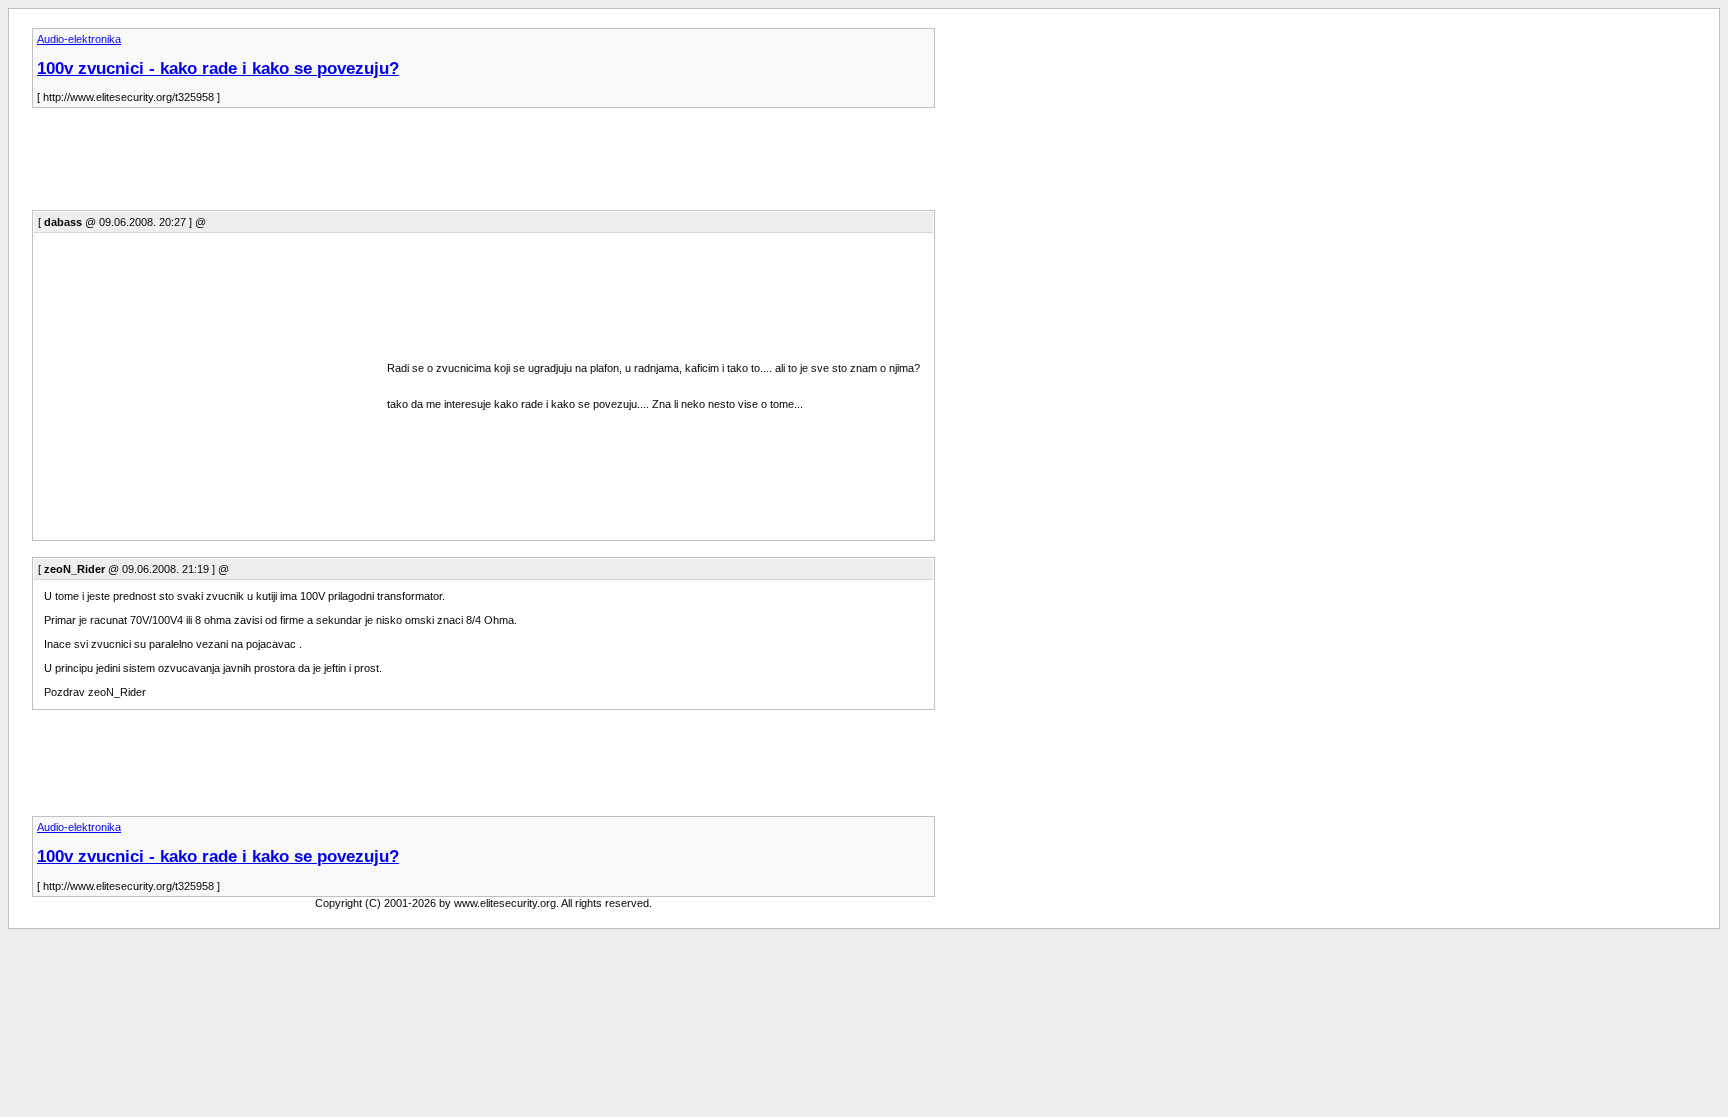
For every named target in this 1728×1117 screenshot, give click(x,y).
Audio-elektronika (79, 39)
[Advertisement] (396, 165)
